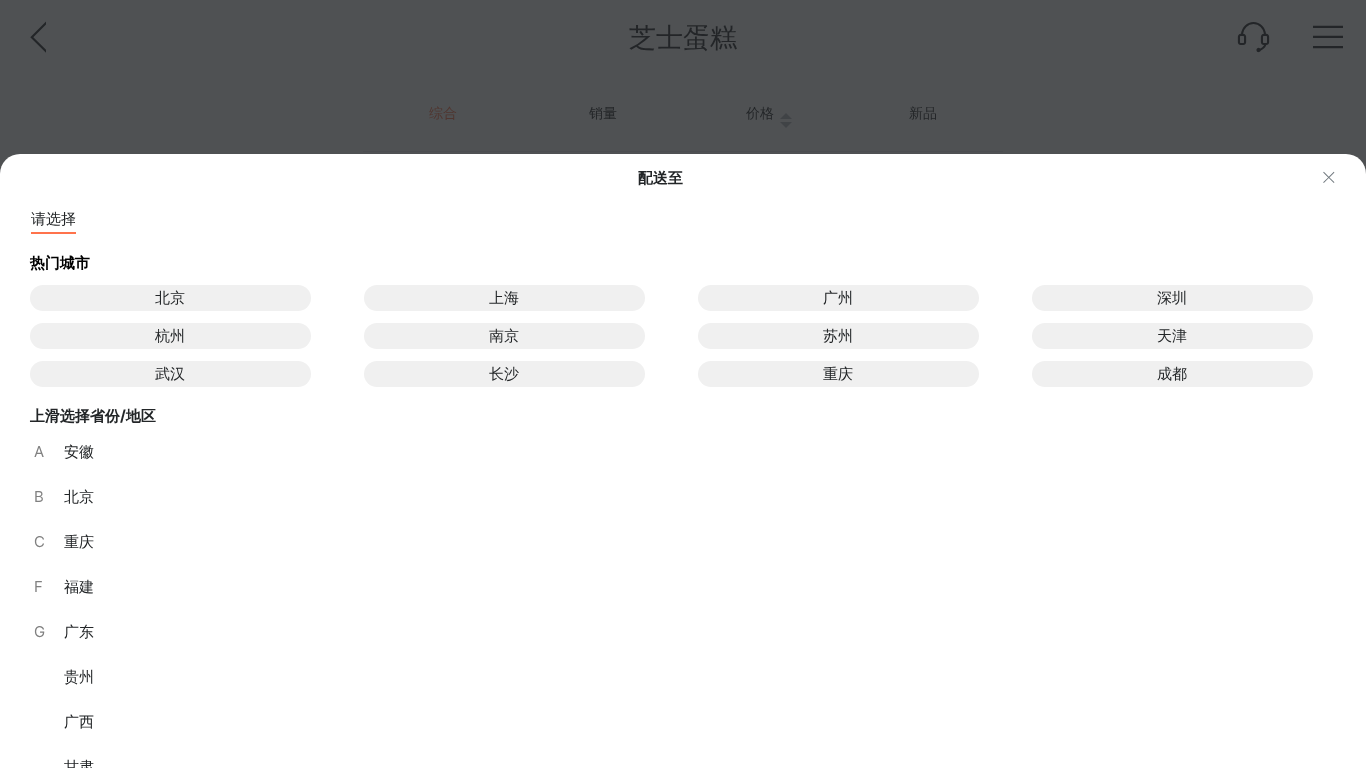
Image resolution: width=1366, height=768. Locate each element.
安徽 (64, 451)
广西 (79, 721)
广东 (64, 631)
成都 (1172, 373)
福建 (64, 586)
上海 (504, 297)
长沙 (504, 373)
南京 (504, 335)
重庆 (838, 373)
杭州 (170, 335)
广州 (838, 297)
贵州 (79, 676)
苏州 (838, 335)
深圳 (1172, 297)
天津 (1172, 335)
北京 (170, 297)
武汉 (170, 373)
